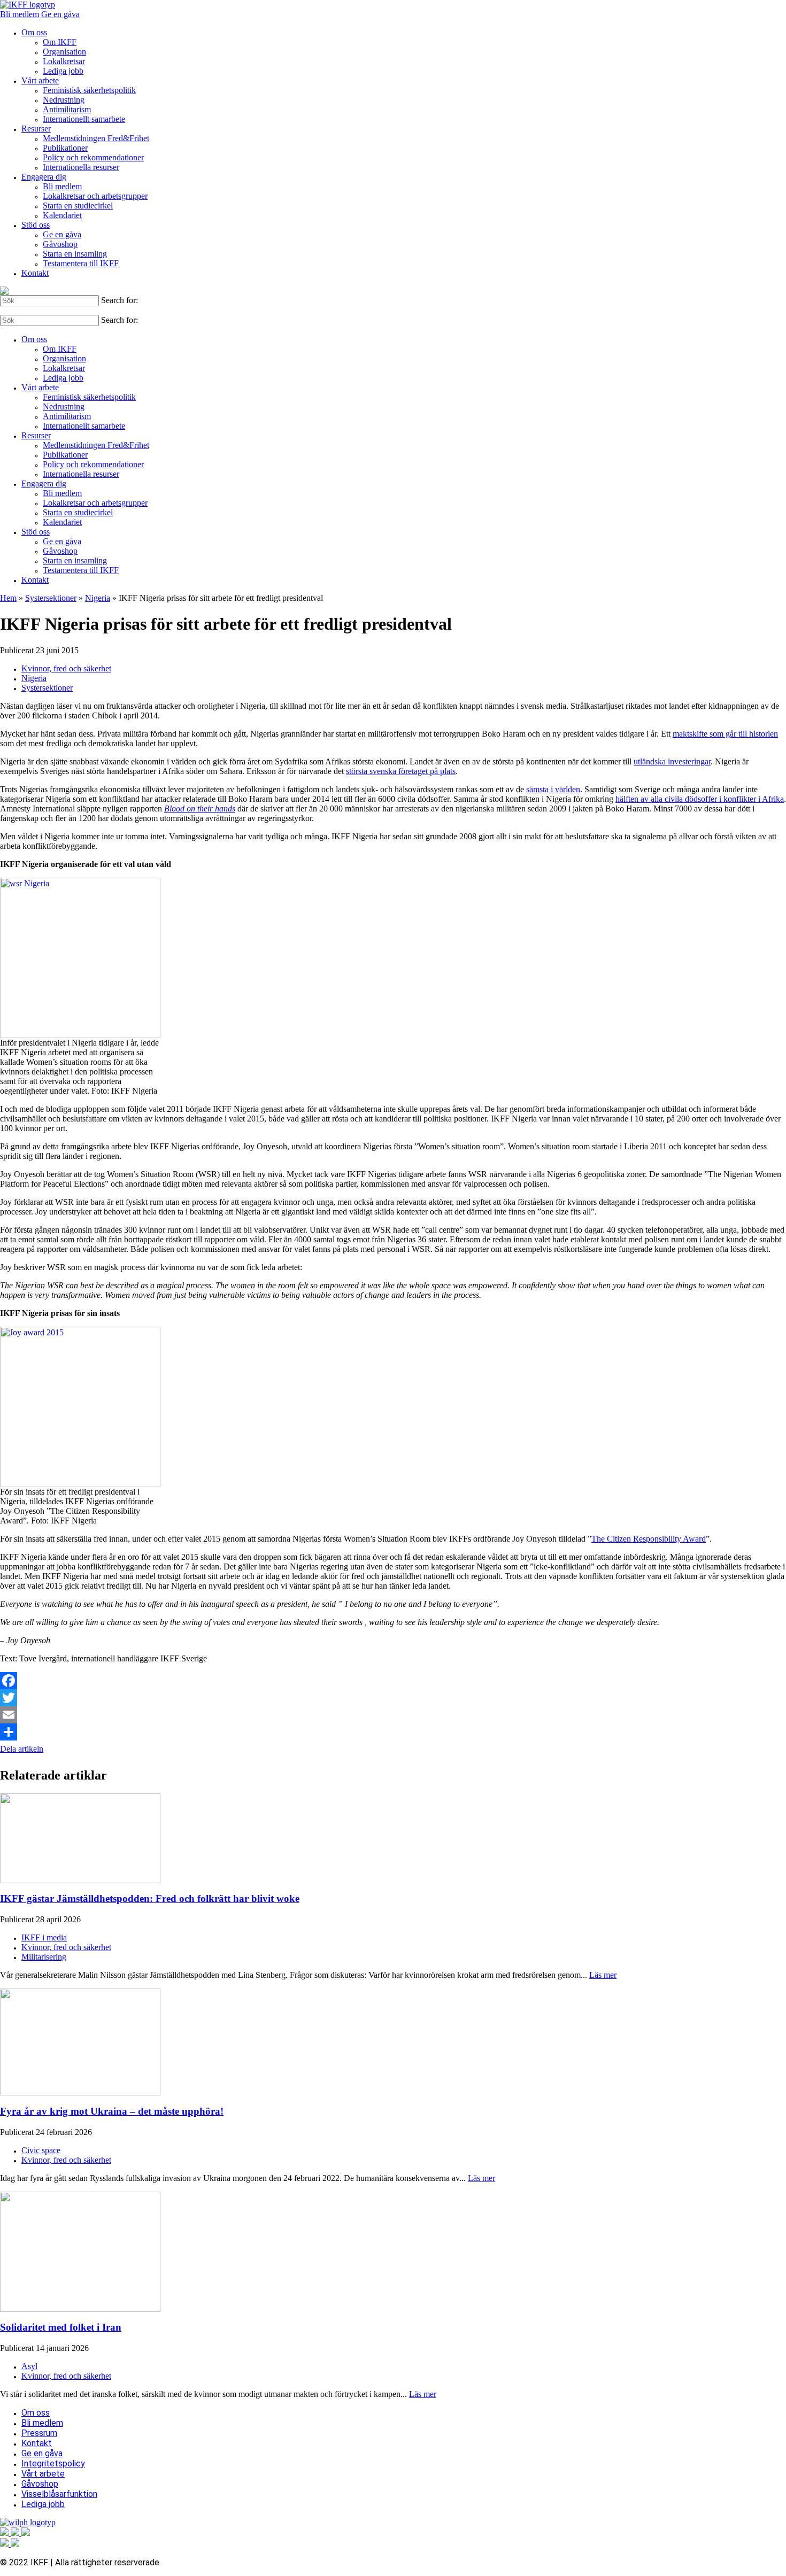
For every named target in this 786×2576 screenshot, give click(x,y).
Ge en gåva (60, 14)
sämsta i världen (553, 789)
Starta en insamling (75, 254)
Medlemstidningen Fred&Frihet (96, 138)
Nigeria (98, 598)
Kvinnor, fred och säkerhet (66, 668)
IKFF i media (44, 1937)
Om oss (34, 32)
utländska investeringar (672, 761)
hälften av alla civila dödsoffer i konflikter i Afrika (700, 799)
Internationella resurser (81, 167)
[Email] (393, 1715)
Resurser (36, 129)
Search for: (120, 300)
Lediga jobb (63, 71)
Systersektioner (51, 598)
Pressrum (39, 2433)
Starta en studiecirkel (78, 206)
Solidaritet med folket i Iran (61, 2327)
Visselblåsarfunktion (59, 2494)
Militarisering (44, 1957)
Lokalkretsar (64, 61)
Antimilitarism (67, 109)
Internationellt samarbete (84, 119)
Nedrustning (64, 100)
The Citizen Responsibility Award (649, 1539)
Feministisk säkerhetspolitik (89, 90)
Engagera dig (44, 177)
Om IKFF (60, 42)
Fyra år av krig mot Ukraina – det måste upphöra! (112, 2111)
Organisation (64, 52)
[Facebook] (393, 1681)
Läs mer (603, 1975)
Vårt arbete (40, 80)
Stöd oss (36, 225)
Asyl (29, 2366)
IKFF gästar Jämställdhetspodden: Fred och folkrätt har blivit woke (150, 1898)
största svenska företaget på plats (401, 771)
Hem (8, 598)
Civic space (41, 2150)
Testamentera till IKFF (81, 263)
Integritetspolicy (53, 2463)
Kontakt (35, 273)
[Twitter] (393, 1698)
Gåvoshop (60, 244)
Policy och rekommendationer (93, 157)
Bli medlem (20, 14)
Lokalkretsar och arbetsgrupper (95, 196)
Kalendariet (62, 215)
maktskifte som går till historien (725, 734)
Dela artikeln (22, 1749)
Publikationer (65, 148)
